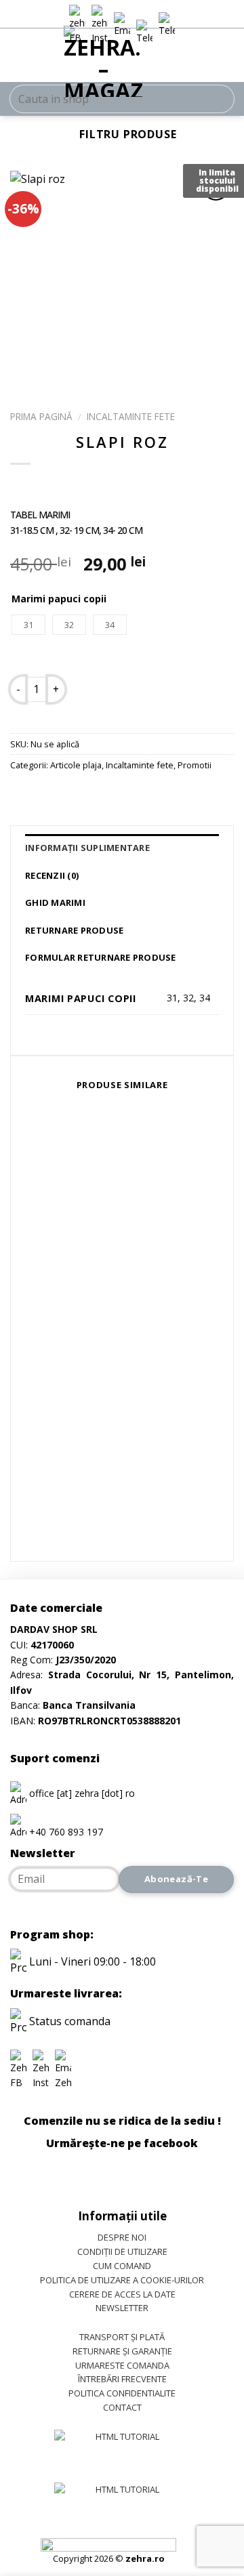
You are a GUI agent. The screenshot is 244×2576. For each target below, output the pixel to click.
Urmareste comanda (122, 2365)
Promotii (195, 765)
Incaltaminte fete (131, 416)
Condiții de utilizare (122, 2251)
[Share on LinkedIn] (145, 795)
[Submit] (218, 99)
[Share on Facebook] (47, 795)
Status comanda (68, 2021)
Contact (122, 2407)
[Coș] (227, 58)
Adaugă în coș (139, 688)
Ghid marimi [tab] (55, 902)
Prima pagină (41, 416)
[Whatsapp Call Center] (167, 25)
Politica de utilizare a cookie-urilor (122, 2280)
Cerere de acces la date (122, 2294)
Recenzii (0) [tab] (52, 875)
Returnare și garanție (122, 2351)
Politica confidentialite (122, 2393)
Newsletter (122, 2308)
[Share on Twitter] (72, 795)
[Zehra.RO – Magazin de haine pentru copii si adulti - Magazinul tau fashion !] (103, 61)
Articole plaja (76, 765)
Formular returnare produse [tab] (101, 957)
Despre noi (122, 2237)
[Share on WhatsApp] (23, 795)
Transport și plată (122, 2337)
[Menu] (18, 58)
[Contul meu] (207, 58)
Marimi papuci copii (59, 599)
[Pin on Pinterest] (120, 795)
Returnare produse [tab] (74, 930)
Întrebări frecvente (122, 2379)
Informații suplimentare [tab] (87, 848)
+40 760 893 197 (66, 1832)
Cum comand (122, 2266)
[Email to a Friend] (96, 795)
